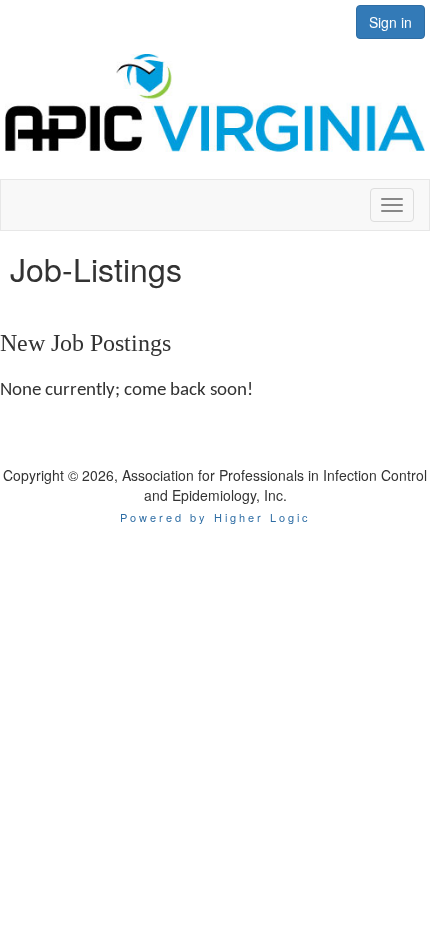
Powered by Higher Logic (215, 517)
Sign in (390, 22)
